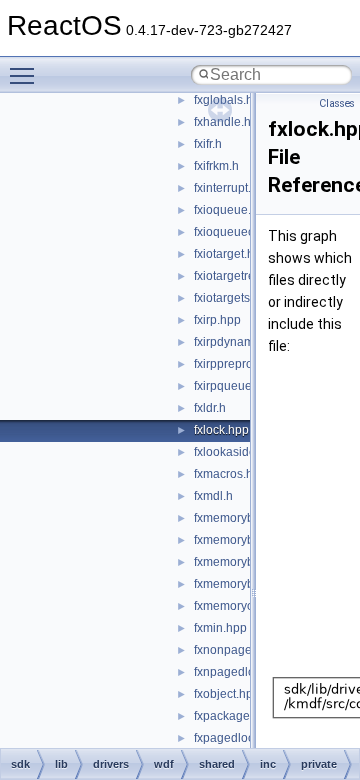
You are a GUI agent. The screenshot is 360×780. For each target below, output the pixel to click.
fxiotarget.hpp (231, 254)
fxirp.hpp (217, 320)
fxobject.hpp (227, 694)
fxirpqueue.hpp (235, 386)
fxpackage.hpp (234, 716)
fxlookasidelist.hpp (244, 452)
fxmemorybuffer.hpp (247, 518)
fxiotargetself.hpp (240, 298)
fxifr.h (208, 144)
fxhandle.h (222, 122)
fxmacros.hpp (230, 474)
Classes (337, 103)
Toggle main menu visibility (26, 75)
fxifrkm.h (216, 166)
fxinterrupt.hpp (233, 188)
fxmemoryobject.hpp (249, 606)
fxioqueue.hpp (233, 210)
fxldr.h (210, 408)
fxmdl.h (213, 496)
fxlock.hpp (221, 430)
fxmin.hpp (220, 628)
